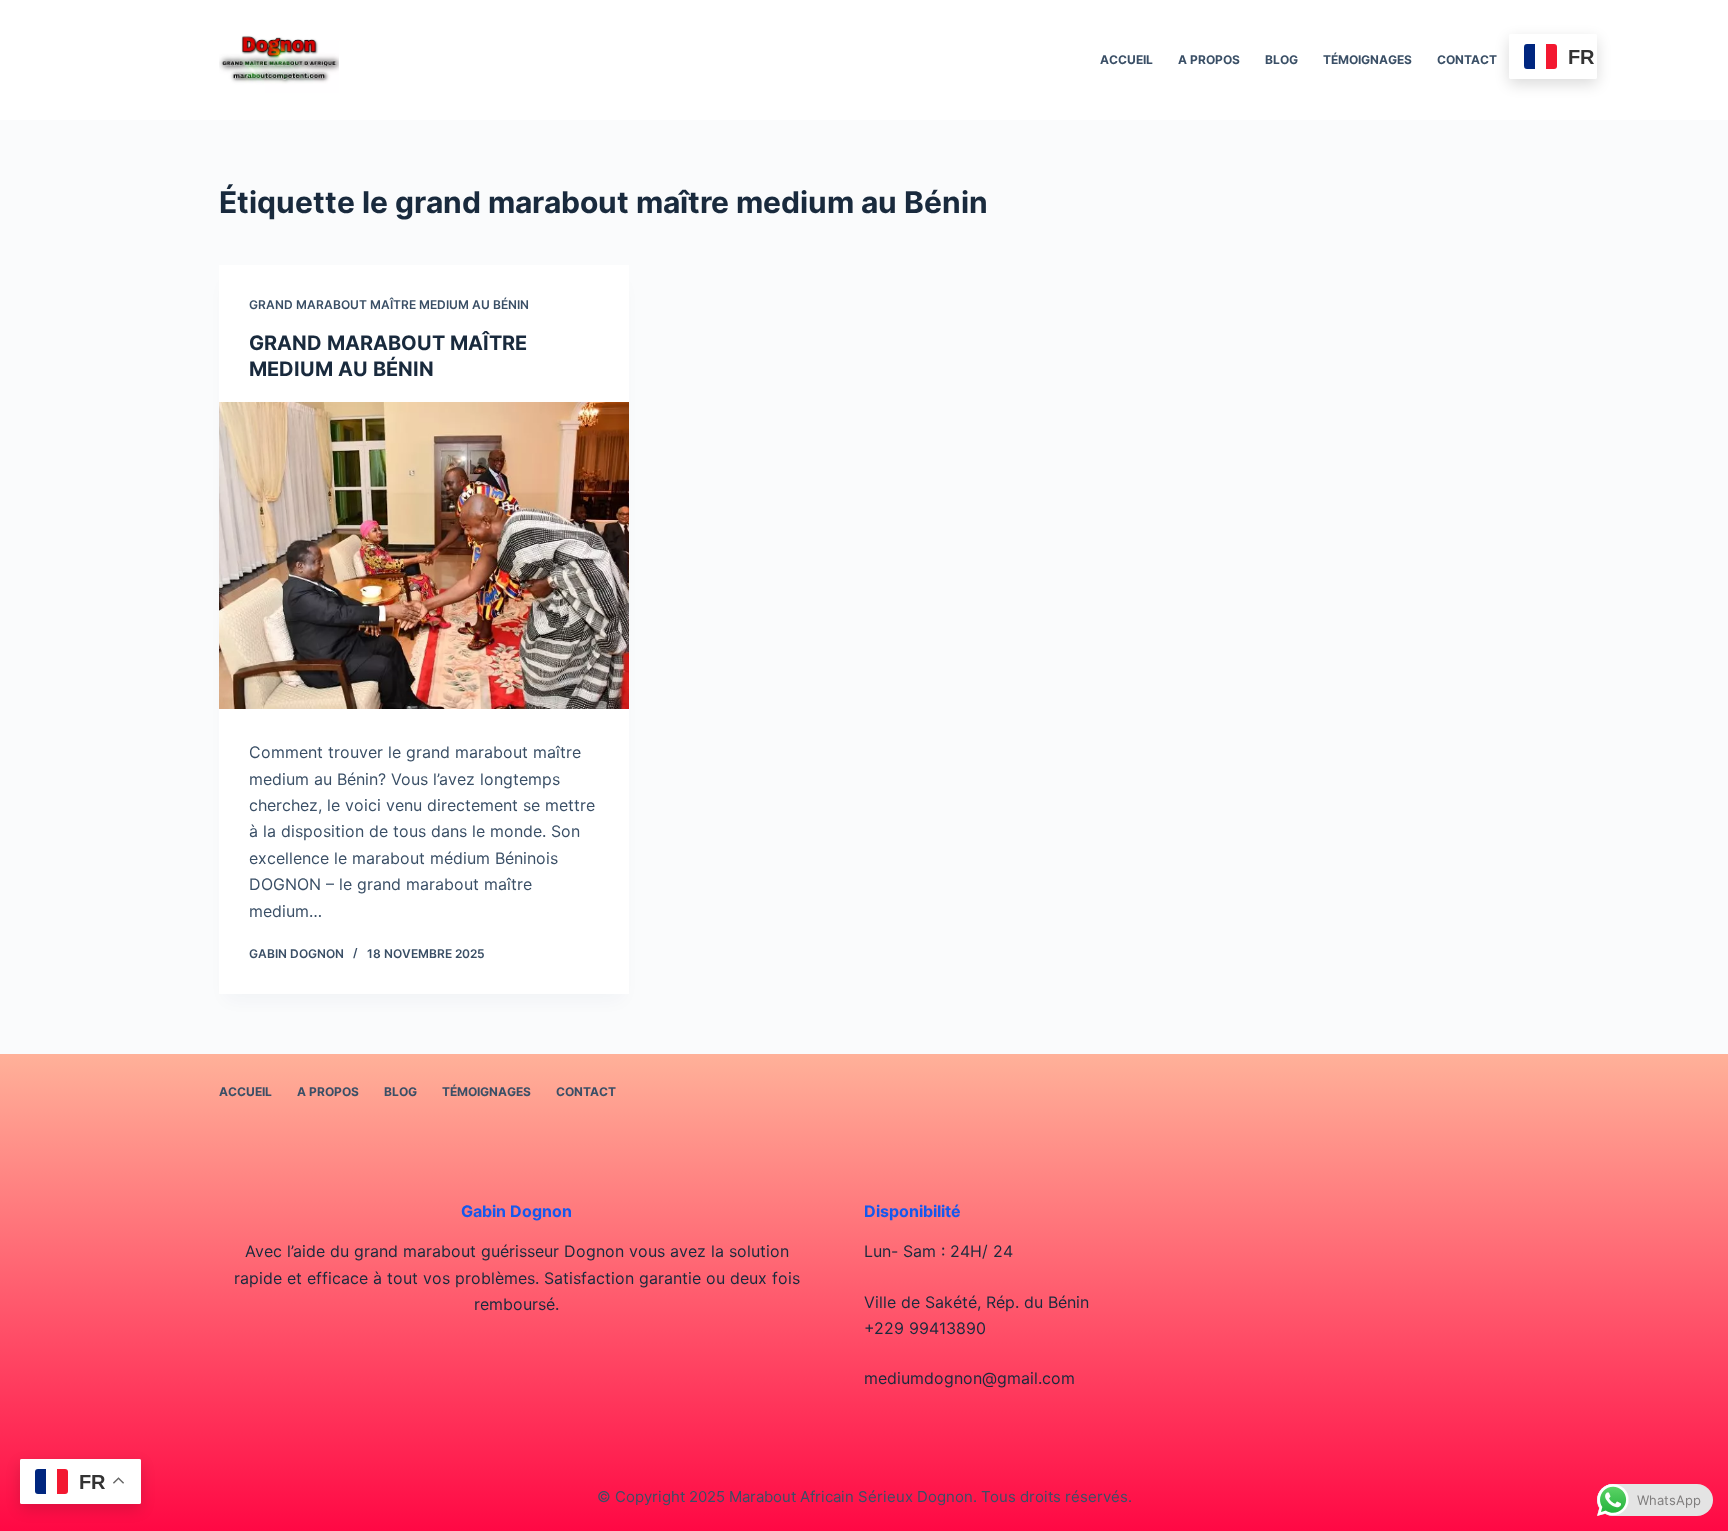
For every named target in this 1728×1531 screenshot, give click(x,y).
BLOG (1281, 59)
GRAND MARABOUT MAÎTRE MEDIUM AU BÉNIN (389, 304)
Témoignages (1367, 59)
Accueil (1126, 59)
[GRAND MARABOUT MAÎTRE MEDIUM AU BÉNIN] (424, 556)
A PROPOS (1209, 59)
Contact (1467, 59)
